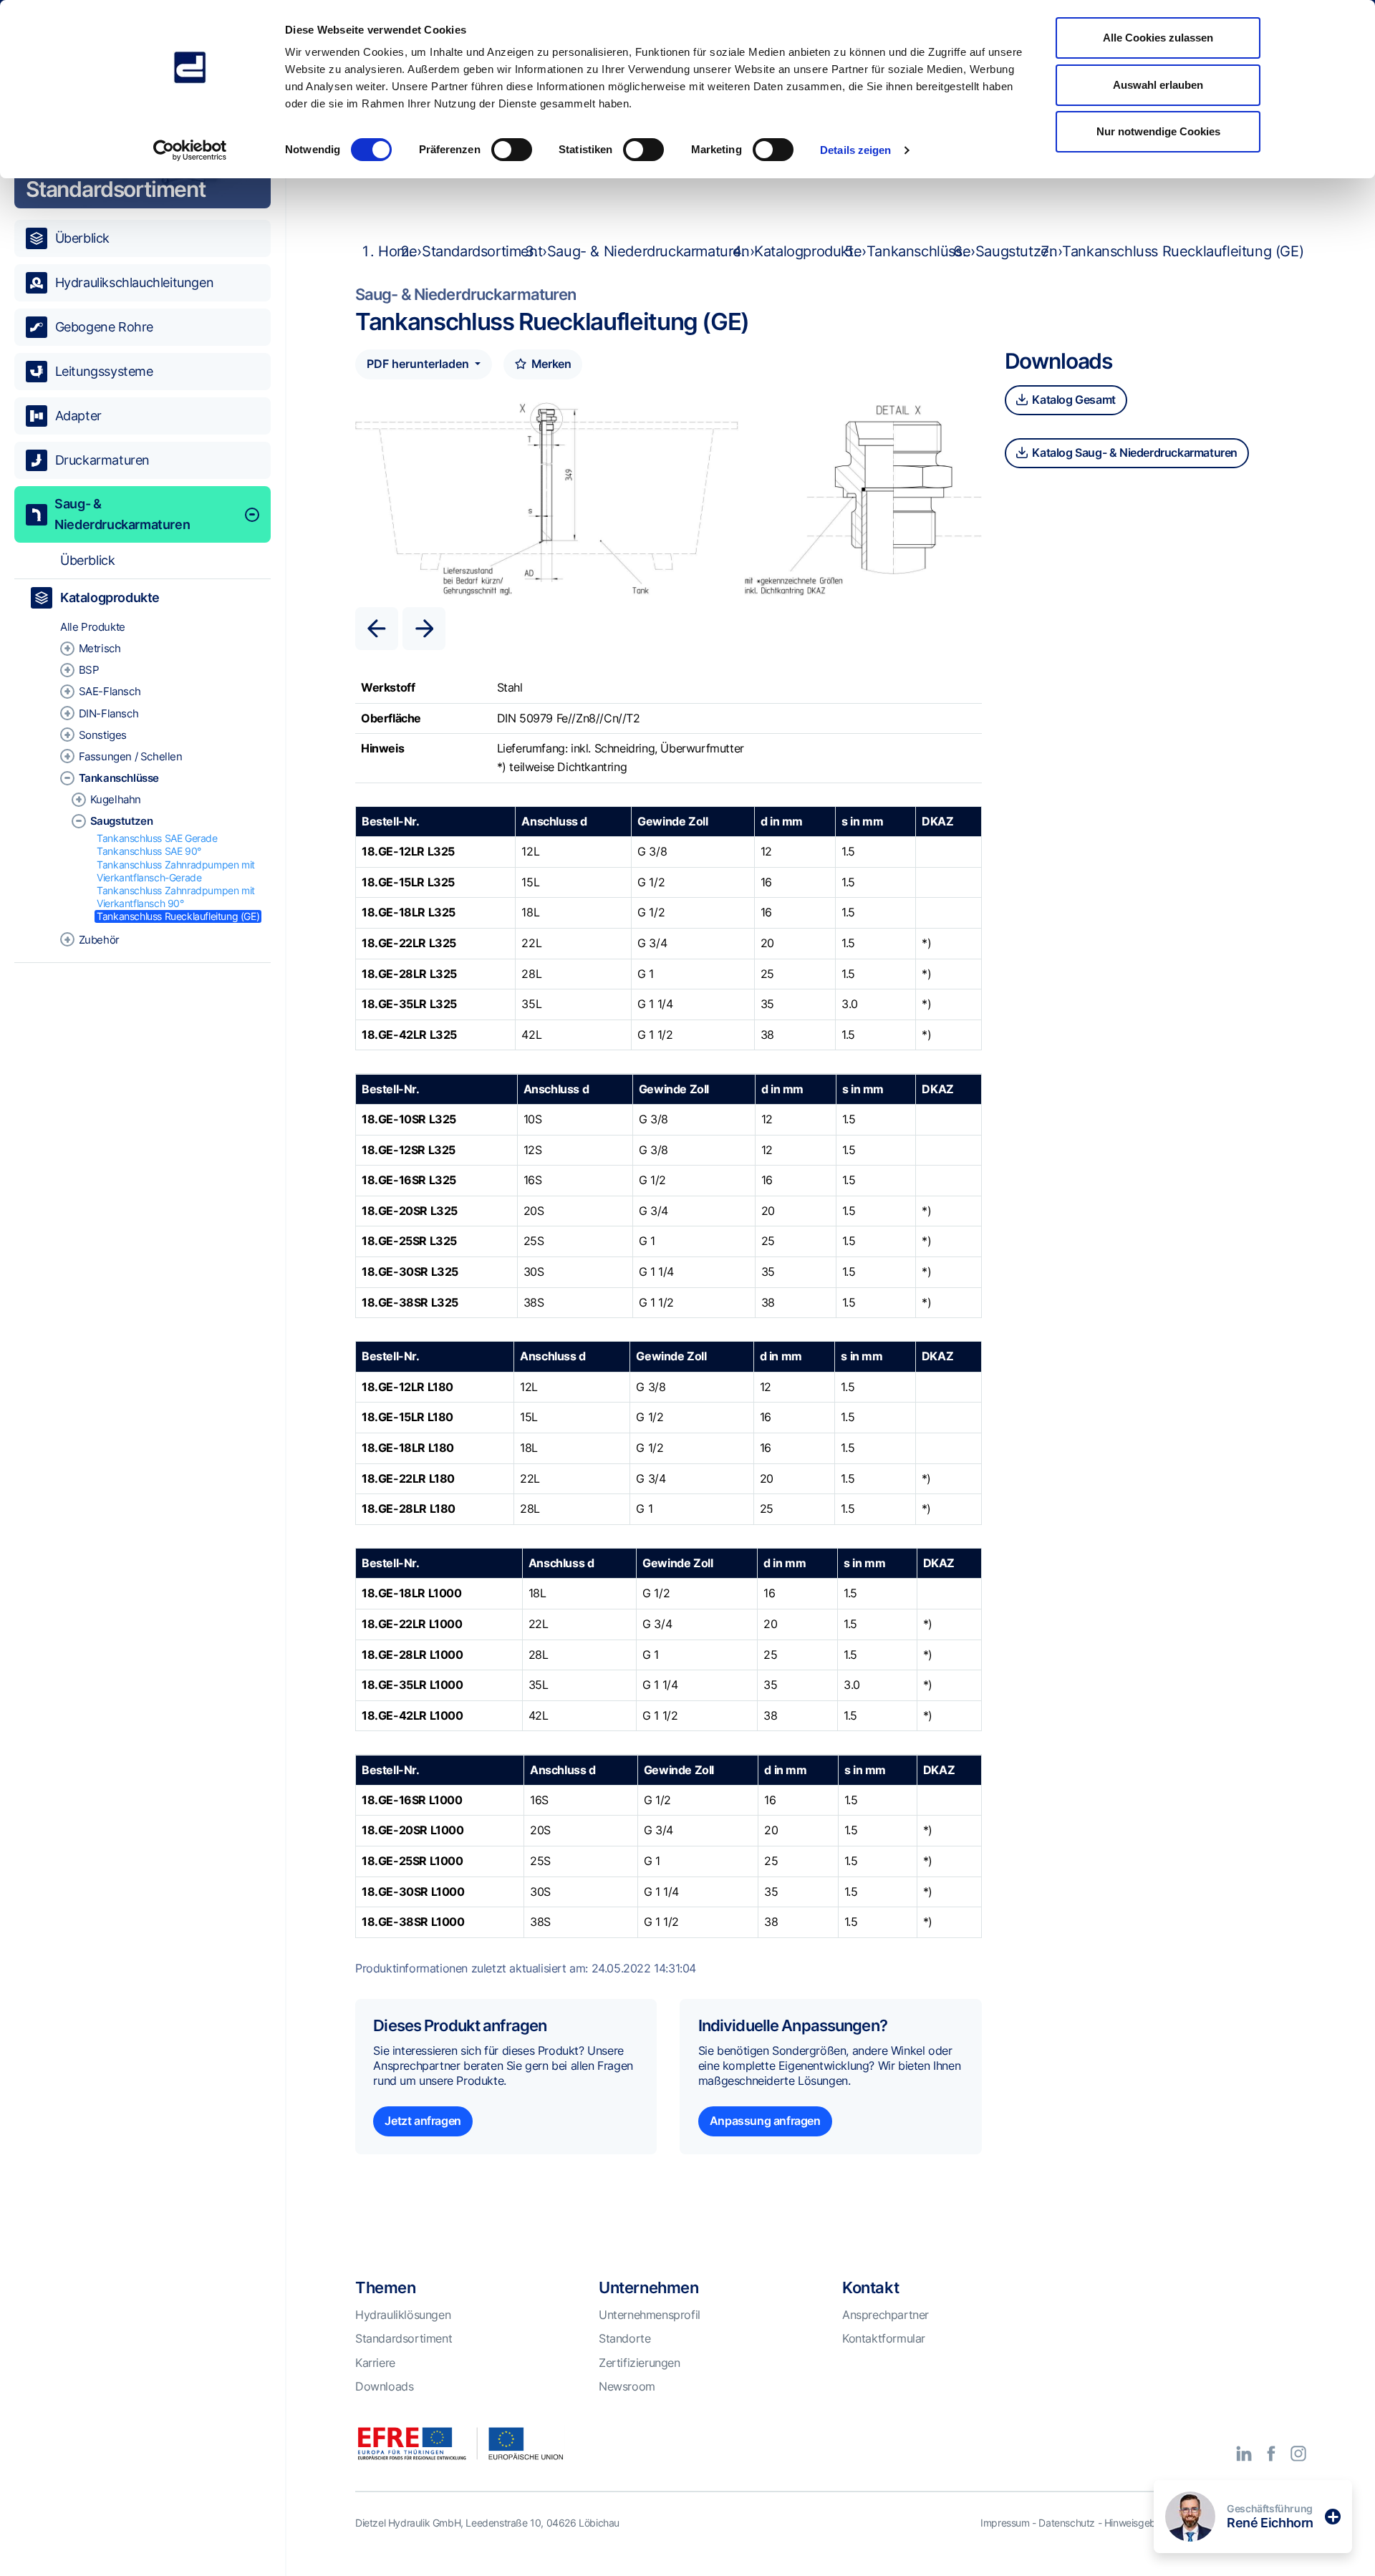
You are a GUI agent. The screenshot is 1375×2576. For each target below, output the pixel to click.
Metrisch (100, 648)
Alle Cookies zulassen (1158, 38)
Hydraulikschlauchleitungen (135, 282)
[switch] (512, 150)
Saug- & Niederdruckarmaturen (122, 514)
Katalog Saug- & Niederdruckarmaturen (1134, 452)
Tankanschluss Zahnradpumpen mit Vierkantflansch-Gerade (176, 871)
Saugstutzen (122, 821)
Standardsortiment (482, 251)
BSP (89, 670)
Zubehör (99, 940)
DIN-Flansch (109, 713)
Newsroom (627, 2386)
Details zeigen (855, 150)
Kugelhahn (116, 799)
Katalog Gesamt (1073, 400)
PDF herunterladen (419, 364)
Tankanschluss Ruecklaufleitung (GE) (178, 916)
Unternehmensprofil (650, 2315)
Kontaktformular (884, 2338)
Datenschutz (1067, 2523)
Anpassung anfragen (765, 2121)
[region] (143, 1313)
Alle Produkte (93, 627)
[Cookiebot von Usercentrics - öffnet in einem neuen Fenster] (190, 150)
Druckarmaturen (102, 460)
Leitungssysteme (104, 371)
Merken (550, 364)
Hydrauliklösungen (403, 2315)
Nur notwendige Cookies (1158, 131)
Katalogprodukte (110, 597)
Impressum (1005, 2523)
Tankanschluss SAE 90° (149, 851)
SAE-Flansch (110, 691)
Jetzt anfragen (423, 2121)
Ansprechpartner (886, 2315)
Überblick (82, 238)
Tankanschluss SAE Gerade (157, 838)
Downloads (384, 2386)
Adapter (78, 416)
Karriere (375, 2363)
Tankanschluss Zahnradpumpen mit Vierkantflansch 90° (176, 897)
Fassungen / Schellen (131, 756)
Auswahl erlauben (1158, 85)
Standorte (624, 2338)
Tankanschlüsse (119, 778)
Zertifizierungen (640, 2363)
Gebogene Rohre (104, 327)
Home (397, 251)
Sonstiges (103, 735)
